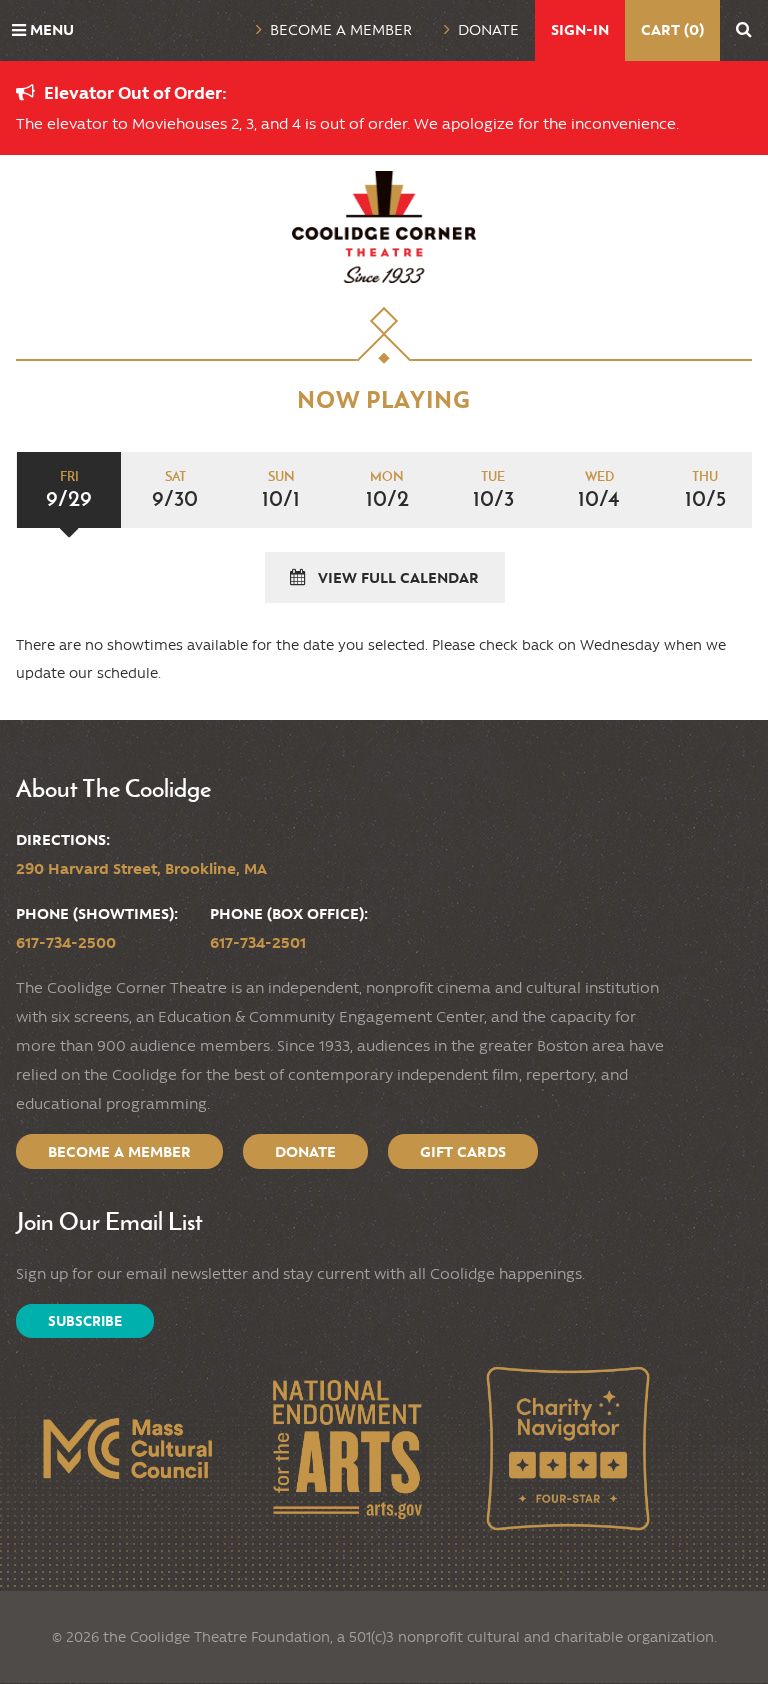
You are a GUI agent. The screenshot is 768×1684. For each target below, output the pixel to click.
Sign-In (580, 29)
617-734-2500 (66, 942)
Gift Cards (463, 1151)
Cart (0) (672, 29)
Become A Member (119, 1151)
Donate (488, 30)
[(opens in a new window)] (126, 1448)
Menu (52, 29)
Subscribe (85, 1321)
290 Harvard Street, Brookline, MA (141, 868)
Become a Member (341, 30)
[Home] (384, 227)
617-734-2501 (258, 942)
